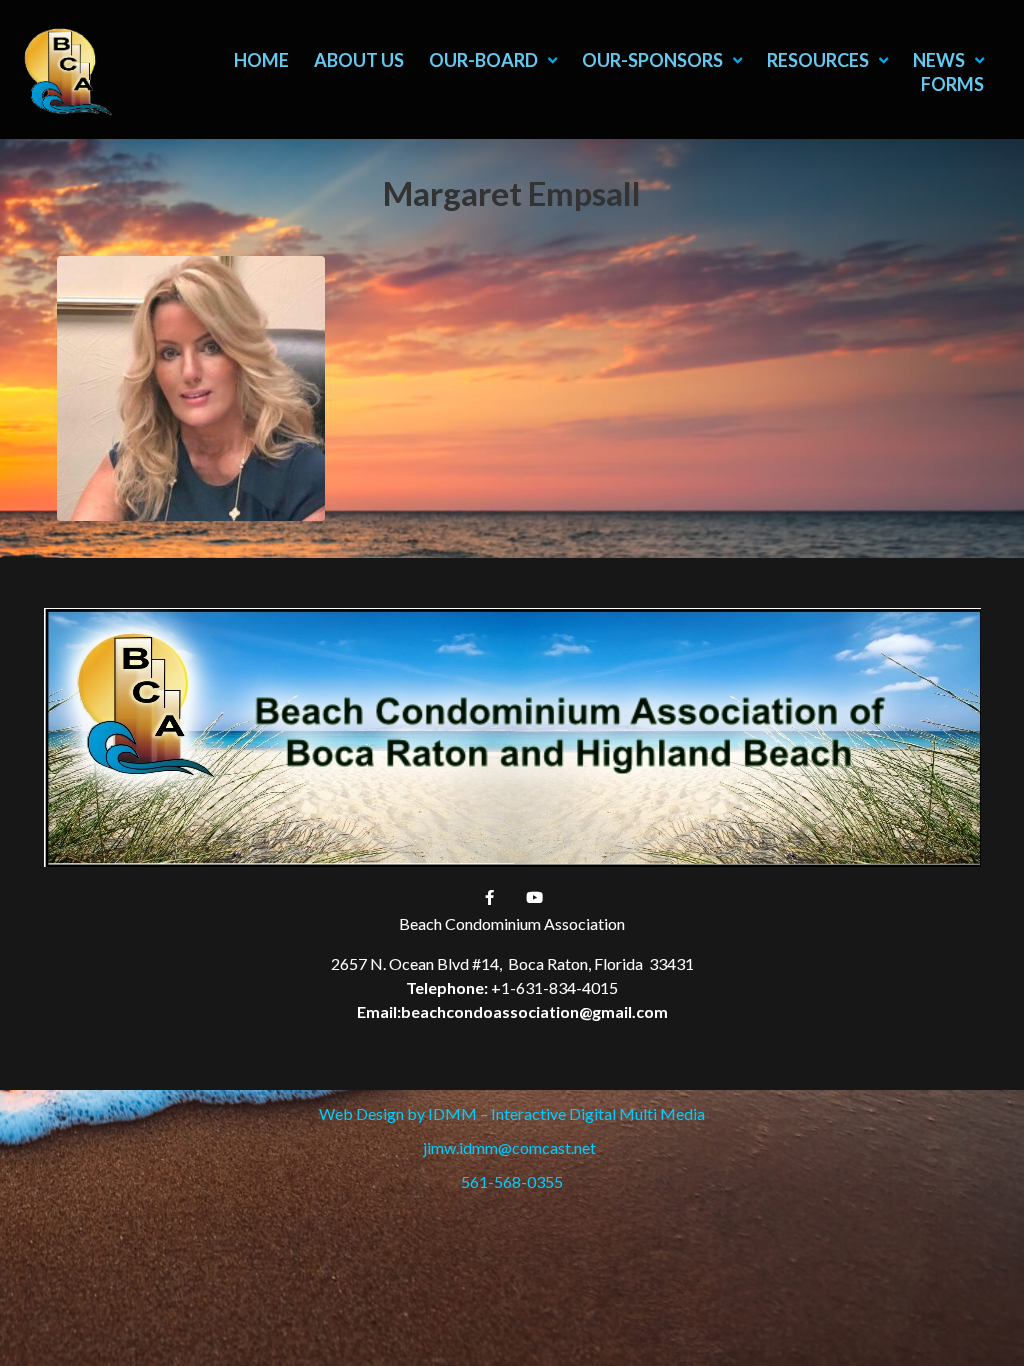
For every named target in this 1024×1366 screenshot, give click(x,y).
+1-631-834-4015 (554, 987)
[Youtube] (535, 897)
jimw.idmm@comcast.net (512, 1147)
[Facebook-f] (490, 897)
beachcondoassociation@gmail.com (534, 1011)
